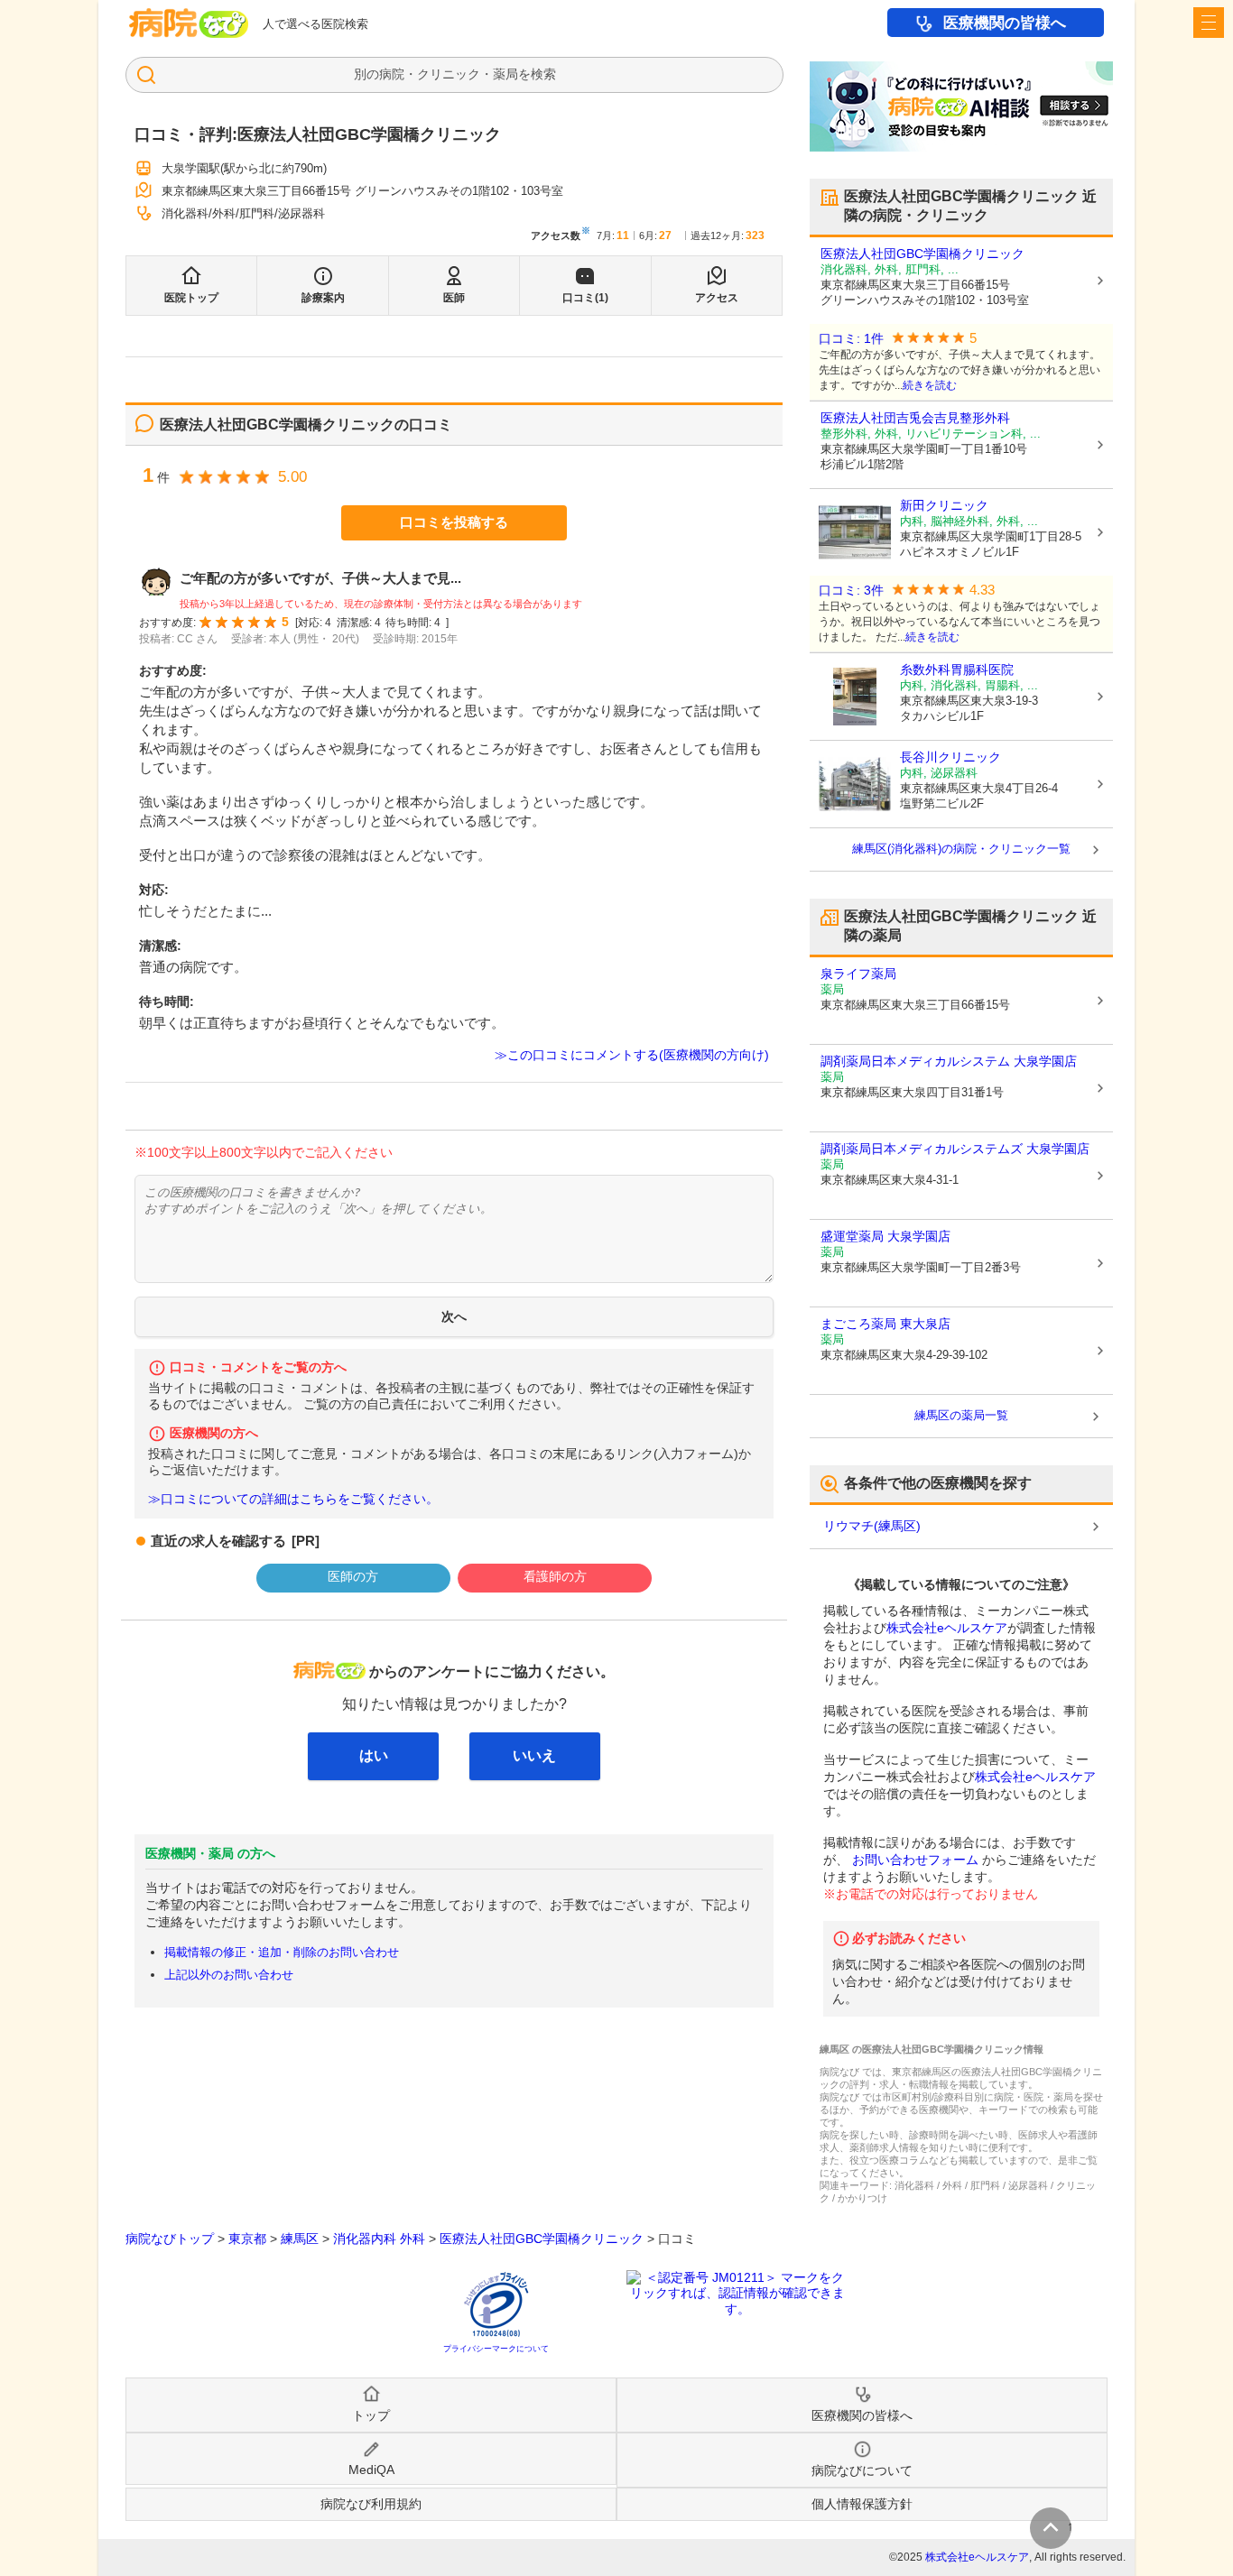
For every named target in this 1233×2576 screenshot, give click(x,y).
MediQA (371, 2470)
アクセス (717, 298)
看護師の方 (555, 1576)
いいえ (534, 1755)
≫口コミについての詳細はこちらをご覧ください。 (293, 1499)
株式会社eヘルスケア (947, 1628)
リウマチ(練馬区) (872, 1526)
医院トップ (191, 298)
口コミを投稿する (454, 522)
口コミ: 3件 (851, 591)
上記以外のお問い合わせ (229, 1975)
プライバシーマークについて (496, 2349)
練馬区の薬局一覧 (961, 1415)
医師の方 (353, 1576)
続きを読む (930, 385)
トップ (371, 2415)
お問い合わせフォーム (915, 1860)
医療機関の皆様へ (1005, 23)
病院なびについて (862, 2470)
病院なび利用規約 (371, 2504)
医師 (454, 298)
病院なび (189, 23)
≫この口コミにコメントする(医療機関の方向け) (632, 1055)
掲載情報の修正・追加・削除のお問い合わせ (282, 1952)
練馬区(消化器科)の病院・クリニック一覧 (961, 849)
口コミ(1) (585, 298)
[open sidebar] (1209, 23)
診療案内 (323, 298)
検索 (543, 74)
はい (374, 1755)
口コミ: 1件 (851, 339)
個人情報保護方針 (862, 2504)
